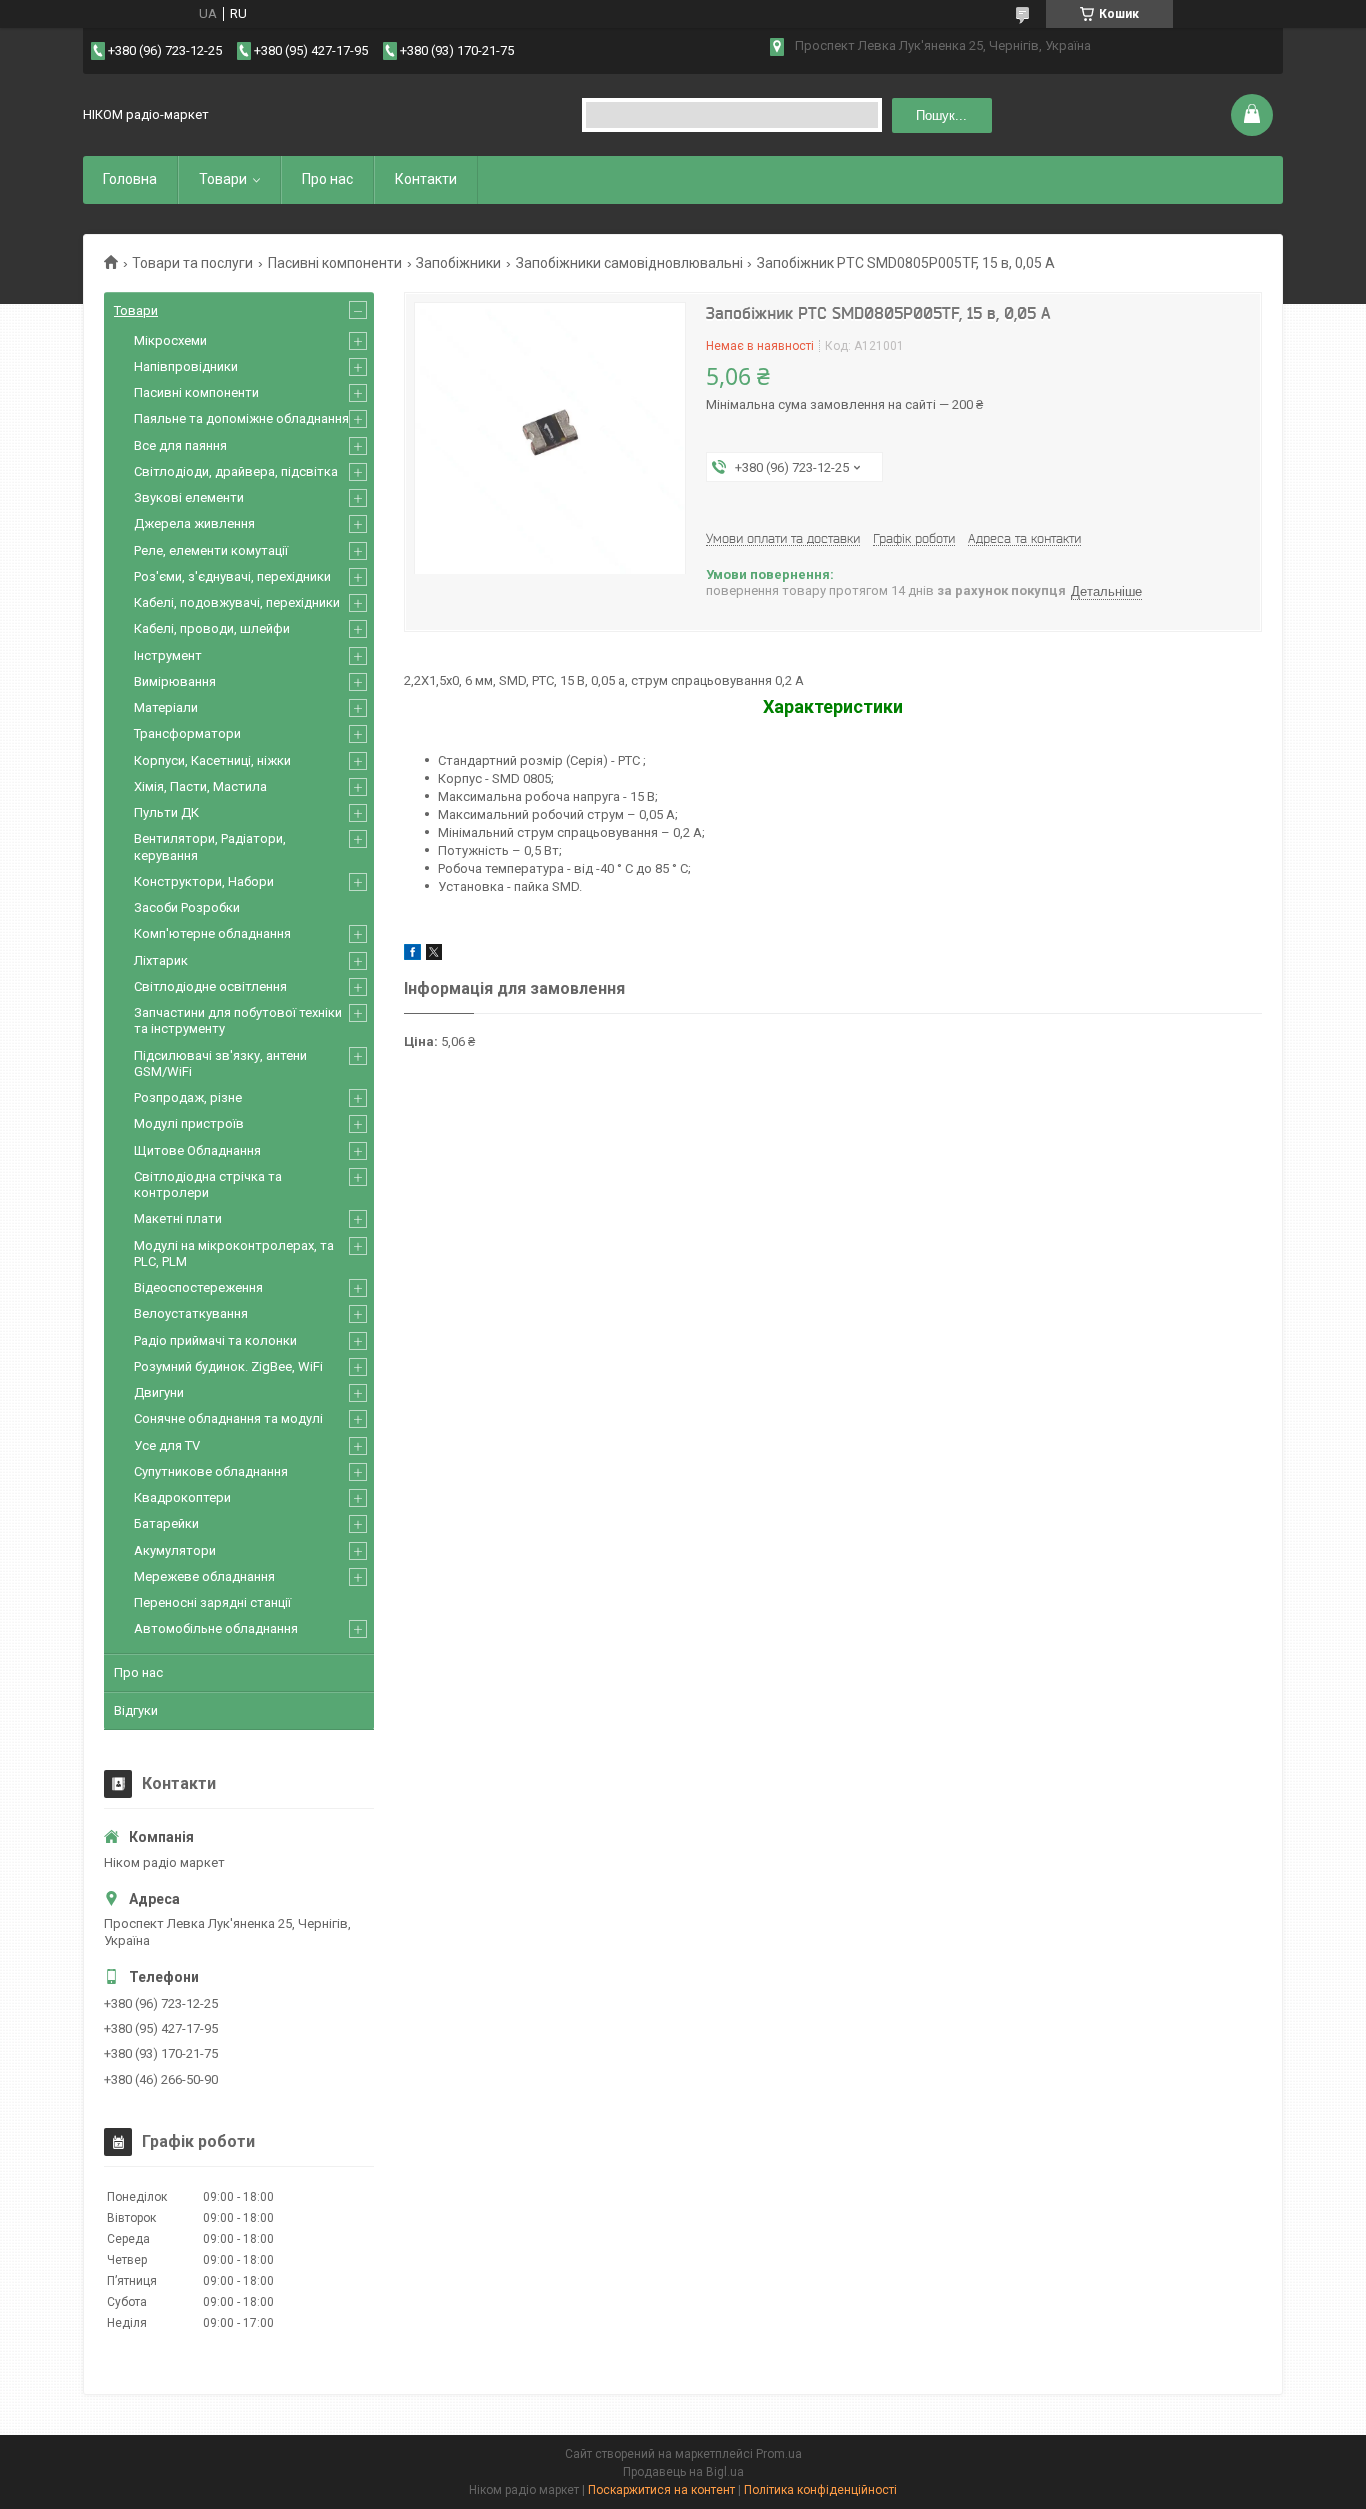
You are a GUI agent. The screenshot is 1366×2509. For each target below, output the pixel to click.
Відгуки (136, 1710)
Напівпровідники (186, 366)
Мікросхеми (170, 340)
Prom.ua (779, 2454)
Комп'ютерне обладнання (212, 933)
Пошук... (941, 115)
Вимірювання (175, 681)
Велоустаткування (191, 1313)
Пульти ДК (166, 812)
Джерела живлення (194, 523)
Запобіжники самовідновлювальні (629, 263)
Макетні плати (178, 1218)
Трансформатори (187, 733)
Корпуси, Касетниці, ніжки (212, 760)
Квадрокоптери (182, 1497)
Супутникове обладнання (211, 1471)
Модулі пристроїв (189, 1123)
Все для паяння (180, 445)
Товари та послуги (192, 263)
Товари (223, 179)
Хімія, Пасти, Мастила (200, 786)
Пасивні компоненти (335, 263)
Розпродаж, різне (188, 1097)
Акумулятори (175, 1550)
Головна (130, 179)
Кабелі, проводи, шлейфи (212, 628)
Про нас (327, 179)
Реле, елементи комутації (211, 550)
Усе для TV (167, 1445)
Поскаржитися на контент (661, 2490)
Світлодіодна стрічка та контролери (208, 1184)
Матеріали (166, 707)
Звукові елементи (189, 497)
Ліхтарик (161, 960)
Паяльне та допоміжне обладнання (241, 418)
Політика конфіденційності (820, 2490)
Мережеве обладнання (204, 1576)
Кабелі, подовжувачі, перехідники (237, 602)
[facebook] (412, 955)
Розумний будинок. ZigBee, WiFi (228, 1366)
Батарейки (166, 1523)
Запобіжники (458, 263)
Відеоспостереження (198, 1287)
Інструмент (168, 655)
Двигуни (159, 1392)
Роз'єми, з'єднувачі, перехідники (232, 576)
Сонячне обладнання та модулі (228, 1418)
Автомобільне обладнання (216, 1628)
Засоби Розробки (187, 907)
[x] (434, 955)
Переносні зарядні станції (212, 1602)
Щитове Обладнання (197, 1150)
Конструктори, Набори (204, 881)
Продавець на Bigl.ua (683, 2472)
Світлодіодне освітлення (210, 986)
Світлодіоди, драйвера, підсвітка (236, 471)
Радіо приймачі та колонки (215, 1340)
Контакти (426, 179)
